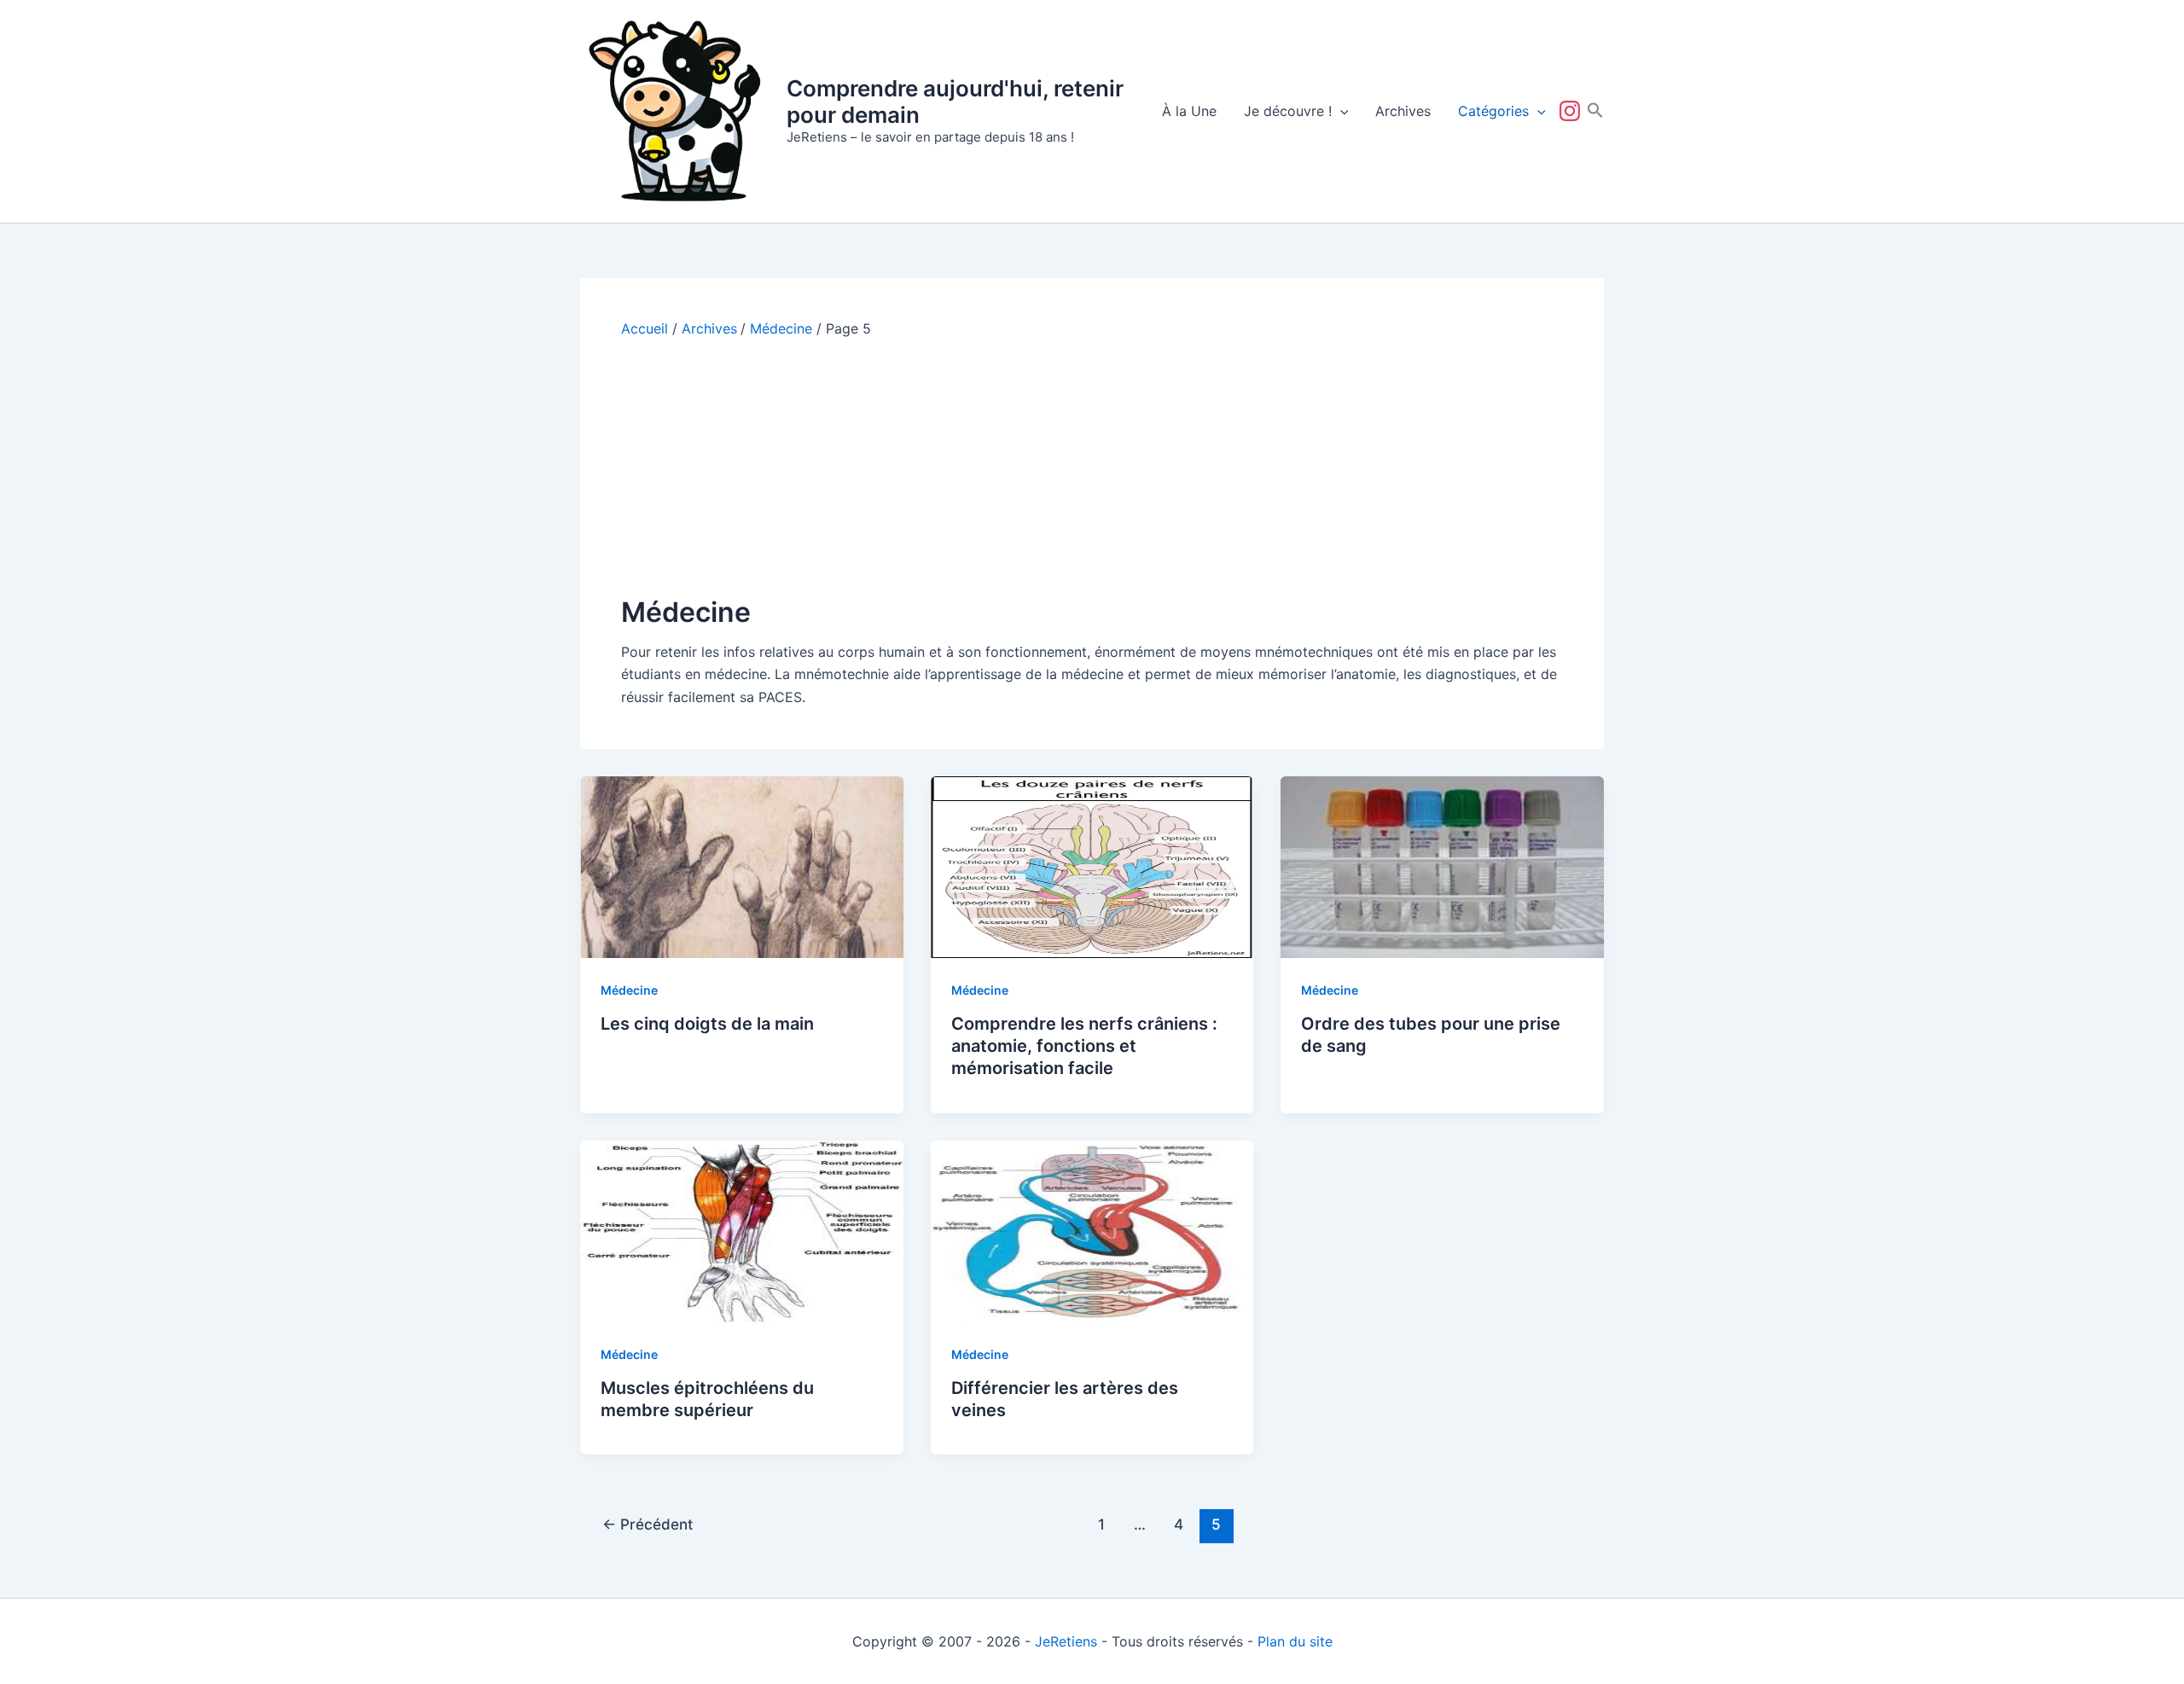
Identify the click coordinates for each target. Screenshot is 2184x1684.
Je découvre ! (1288, 111)
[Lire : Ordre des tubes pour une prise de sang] (1442, 866)
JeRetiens (1066, 1641)
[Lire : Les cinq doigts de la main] (742, 866)
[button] (1340, 111)
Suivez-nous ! (1573, 111)
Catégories (1493, 111)
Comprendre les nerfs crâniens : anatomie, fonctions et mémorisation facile (1084, 1046)
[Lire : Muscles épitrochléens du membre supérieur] (742, 1230)
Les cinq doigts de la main (707, 1024)
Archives (1403, 111)
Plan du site (1295, 1641)
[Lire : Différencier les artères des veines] (1092, 1230)
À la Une (1189, 111)
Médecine (629, 990)
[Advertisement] (1092, 466)
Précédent (648, 1524)
